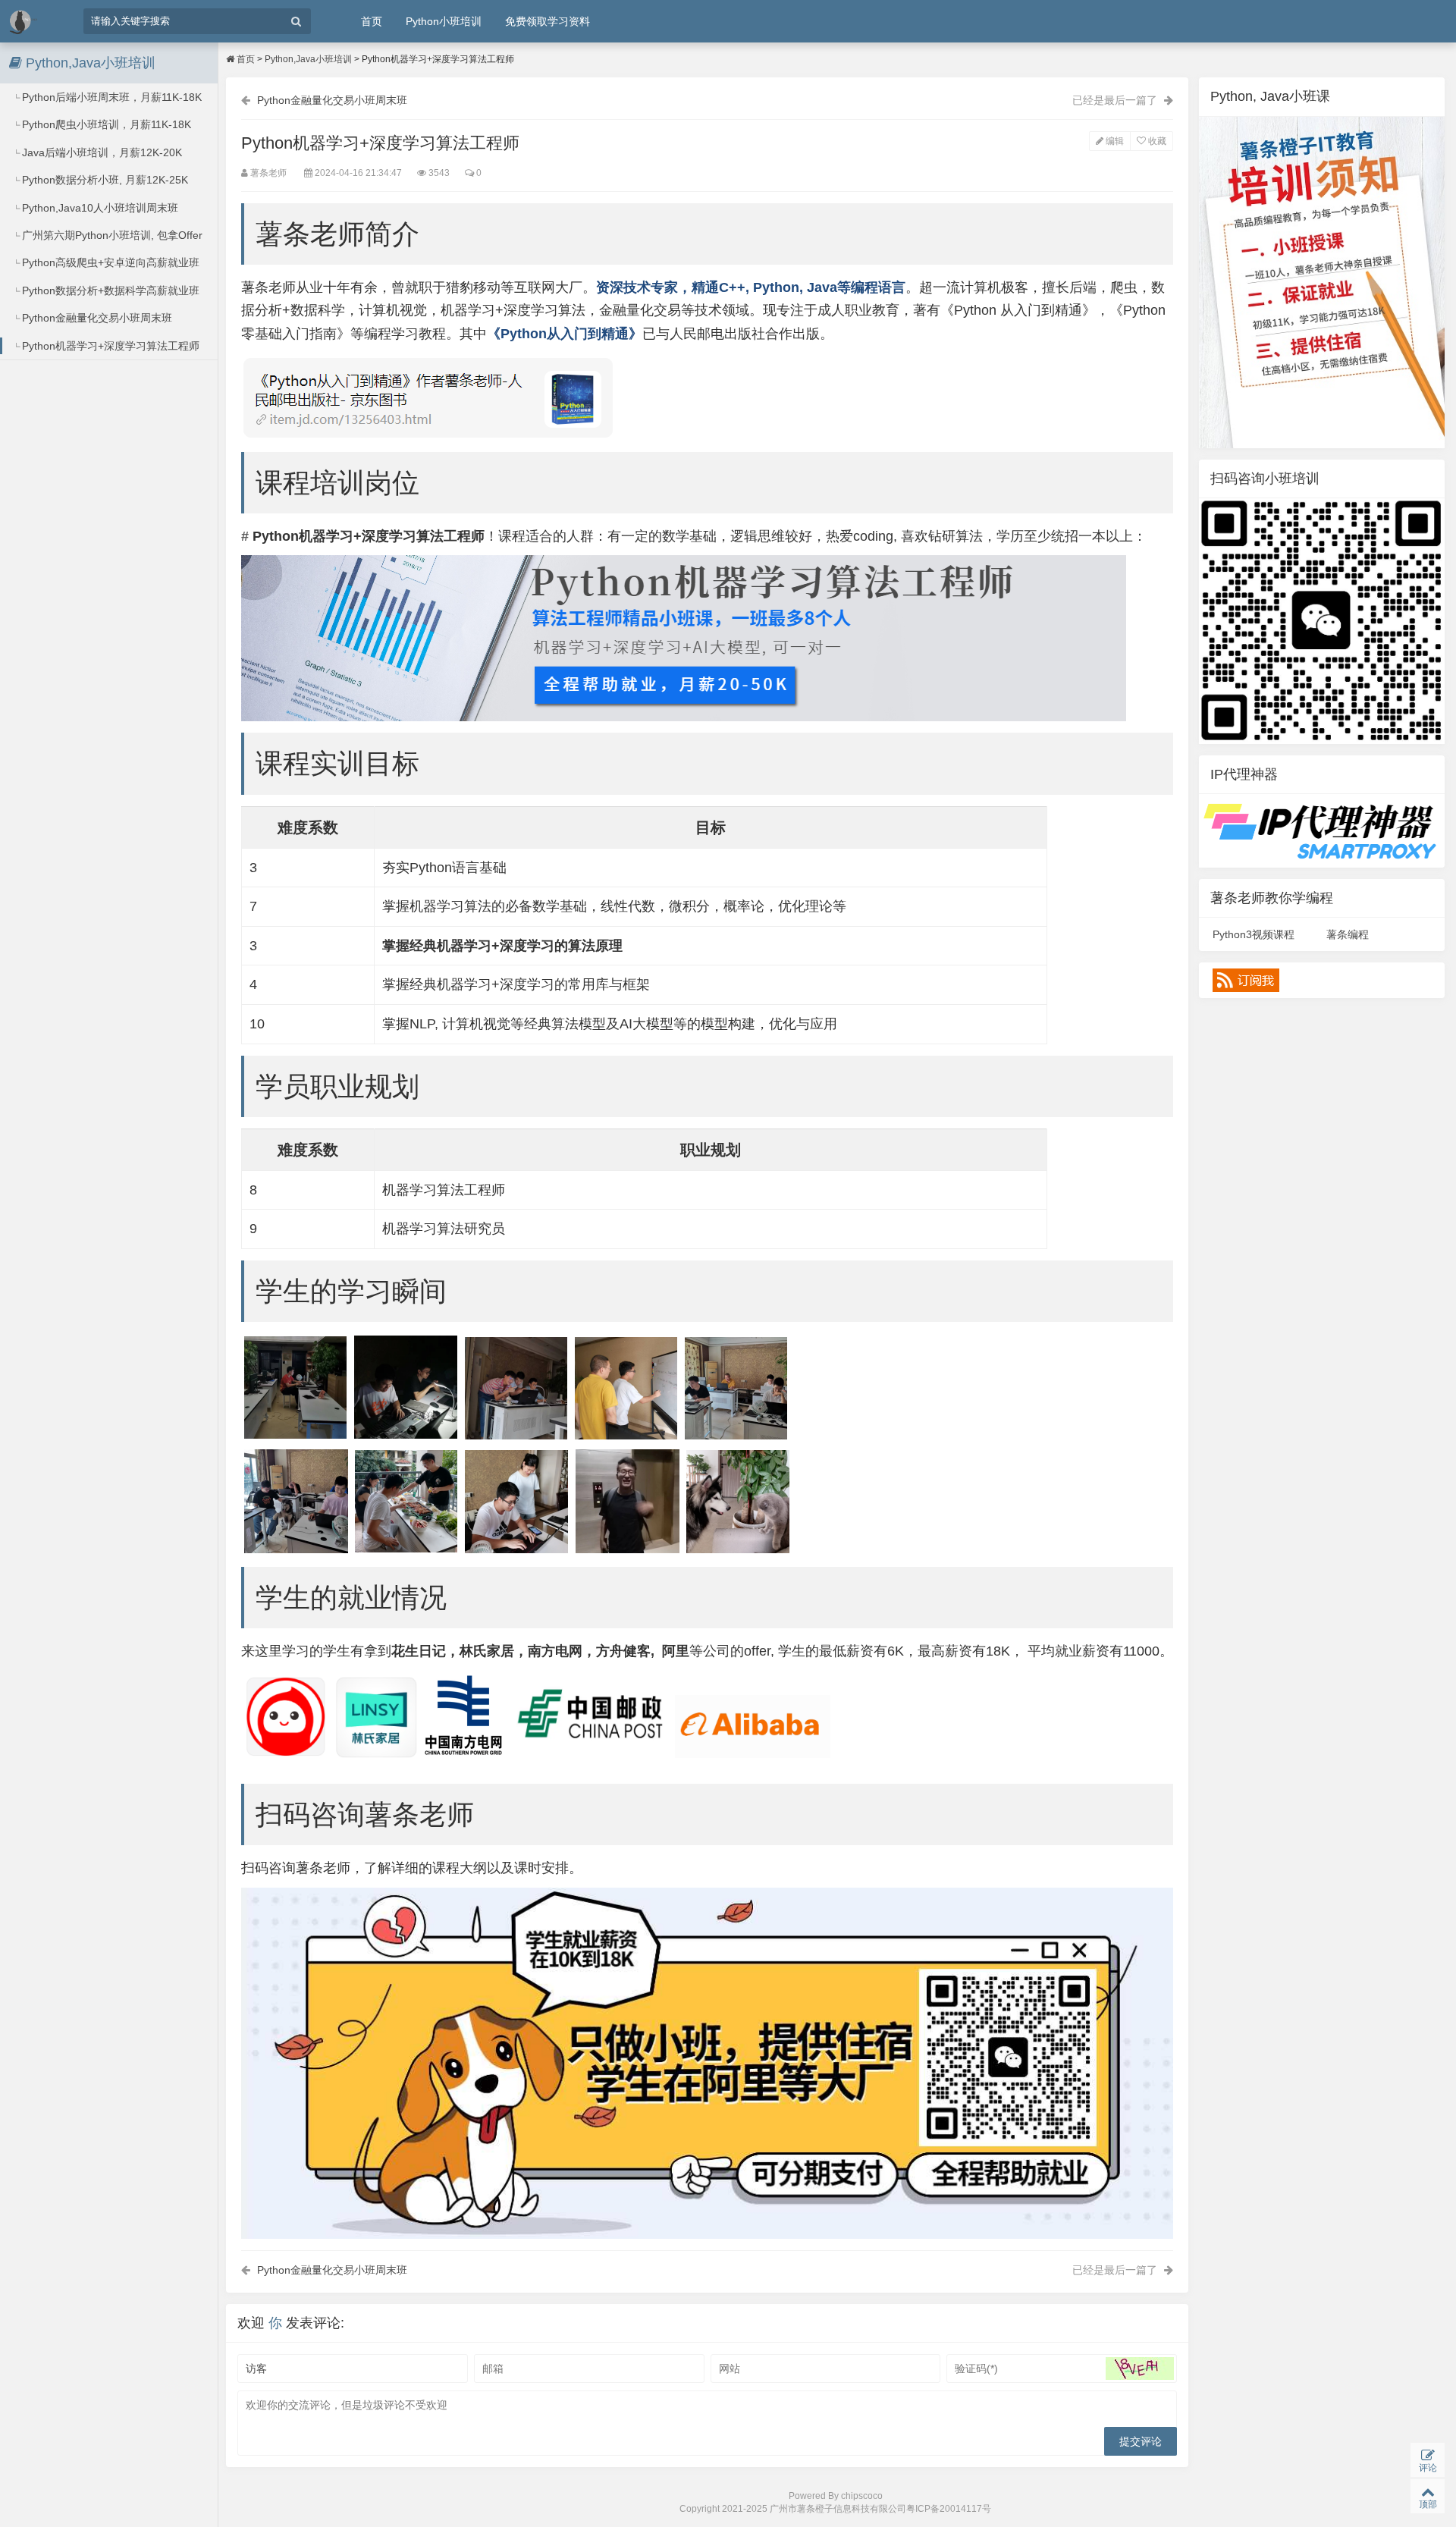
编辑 (1114, 141)
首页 (372, 21)
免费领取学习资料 (548, 21)
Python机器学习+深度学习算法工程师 (109, 346)
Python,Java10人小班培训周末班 (99, 208)
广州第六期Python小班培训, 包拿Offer (111, 235)
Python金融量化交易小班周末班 (96, 318)
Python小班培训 (444, 21)
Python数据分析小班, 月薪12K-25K (104, 180)
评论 (1428, 2468)
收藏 (1156, 141)
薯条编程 (1348, 934)
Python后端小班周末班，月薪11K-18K (110, 97)
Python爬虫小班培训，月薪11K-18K (105, 124)
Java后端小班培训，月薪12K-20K (100, 152)
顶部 (1428, 2504)
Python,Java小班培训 (308, 59)
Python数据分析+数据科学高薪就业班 (109, 290)
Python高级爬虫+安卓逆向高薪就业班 (109, 262)
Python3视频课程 (1254, 934)
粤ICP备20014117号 (949, 2509)
